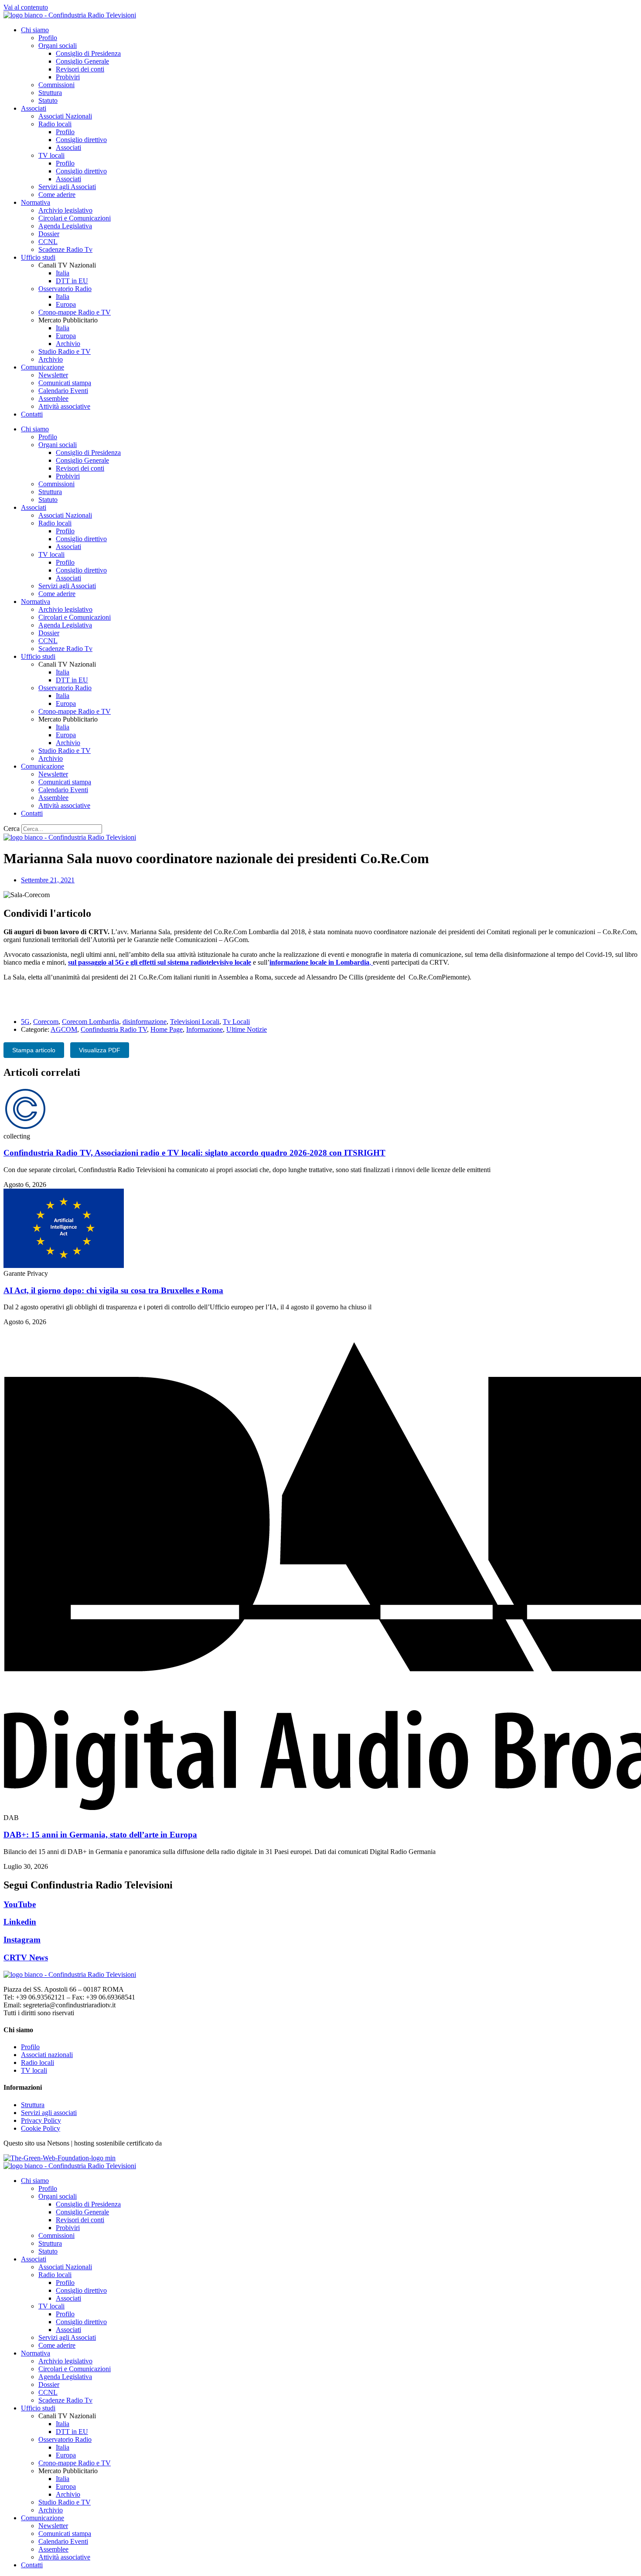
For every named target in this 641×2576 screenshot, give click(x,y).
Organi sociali (58, 46)
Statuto (48, 100)
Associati (34, 108)
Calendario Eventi (63, 391)
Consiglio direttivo (81, 140)
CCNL (48, 242)
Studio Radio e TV (65, 351)
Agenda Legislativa (65, 226)
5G (25, 1022)
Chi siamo (35, 30)
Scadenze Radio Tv (65, 249)
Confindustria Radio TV (114, 1029)
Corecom (46, 1022)
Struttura (50, 93)
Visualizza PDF (100, 1050)
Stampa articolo (34, 1050)
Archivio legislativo (65, 210)
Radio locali (55, 124)
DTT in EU (72, 281)
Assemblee (53, 398)
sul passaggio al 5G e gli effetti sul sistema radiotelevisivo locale (160, 962)
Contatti (32, 414)
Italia (63, 273)
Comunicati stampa (65, 383)
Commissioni (56, 85)
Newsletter (53, 375)
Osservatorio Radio (65, 289)
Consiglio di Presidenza (88, 53)
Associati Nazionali (65, 116)
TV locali (51, 155)
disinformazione (145, 1022)
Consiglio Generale (82, 61)
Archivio (68, 344)
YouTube (20, 1904)
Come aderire (57, 195)
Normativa (36, 202)
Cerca (12, 829)
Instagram (22, 1940)
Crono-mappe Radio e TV (75, 312)
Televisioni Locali (195, 1022)
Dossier (49, 234)
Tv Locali (236, 1022)
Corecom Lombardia (90, 1022)
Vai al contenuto (26, 7)
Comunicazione (43, 367)
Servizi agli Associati (67, 187)
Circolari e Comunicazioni (75, 218)
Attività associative (64, 406)
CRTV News (26, 1957)
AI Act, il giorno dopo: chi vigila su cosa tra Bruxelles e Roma (113, 1290)
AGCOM (64, 1029)
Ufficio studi (38, 257)
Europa (66, 304)
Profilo (48, 38)
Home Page (167, 1029)
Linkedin (20, 1922)
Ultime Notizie (247, 1029)
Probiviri (68, 77)
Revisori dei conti (80, 69)
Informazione (205, 1029)
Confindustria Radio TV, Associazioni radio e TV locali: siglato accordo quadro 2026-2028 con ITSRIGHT (194, 1153)
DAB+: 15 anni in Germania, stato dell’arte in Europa (100, 1835)
